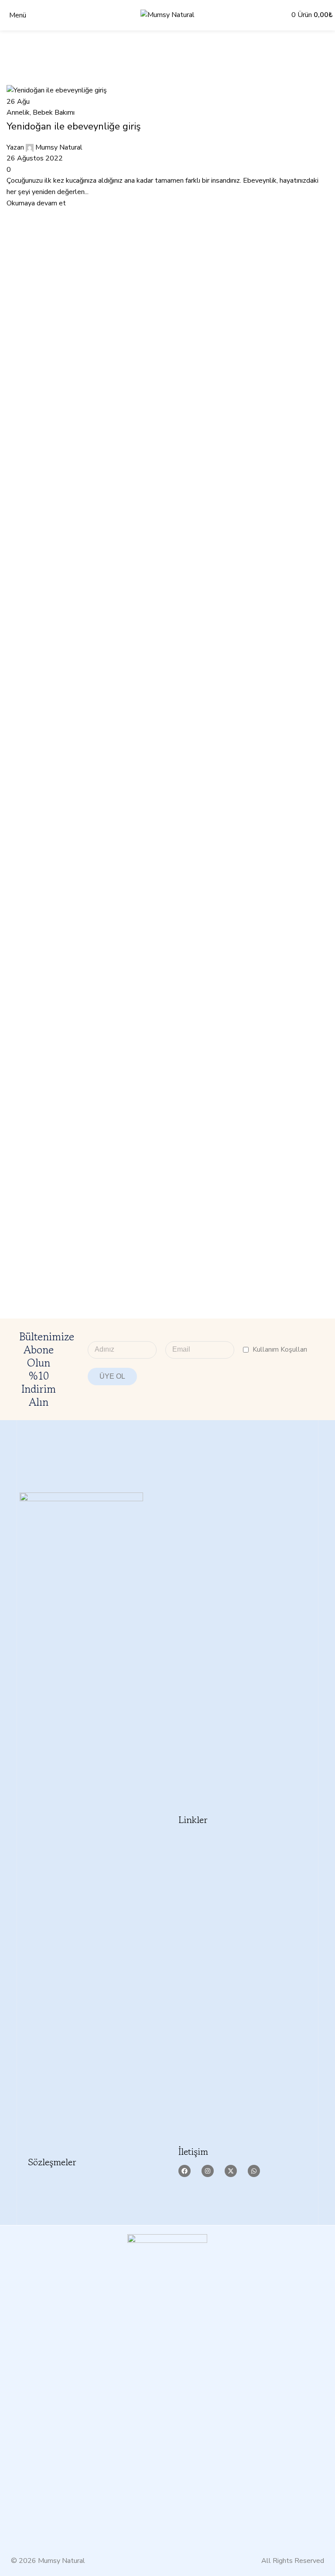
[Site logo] (167, 15)
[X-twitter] (231, 2171)
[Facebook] (185, 2171)
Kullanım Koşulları (280, 1349)
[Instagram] (208, 2171)
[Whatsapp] (254, 2171)
